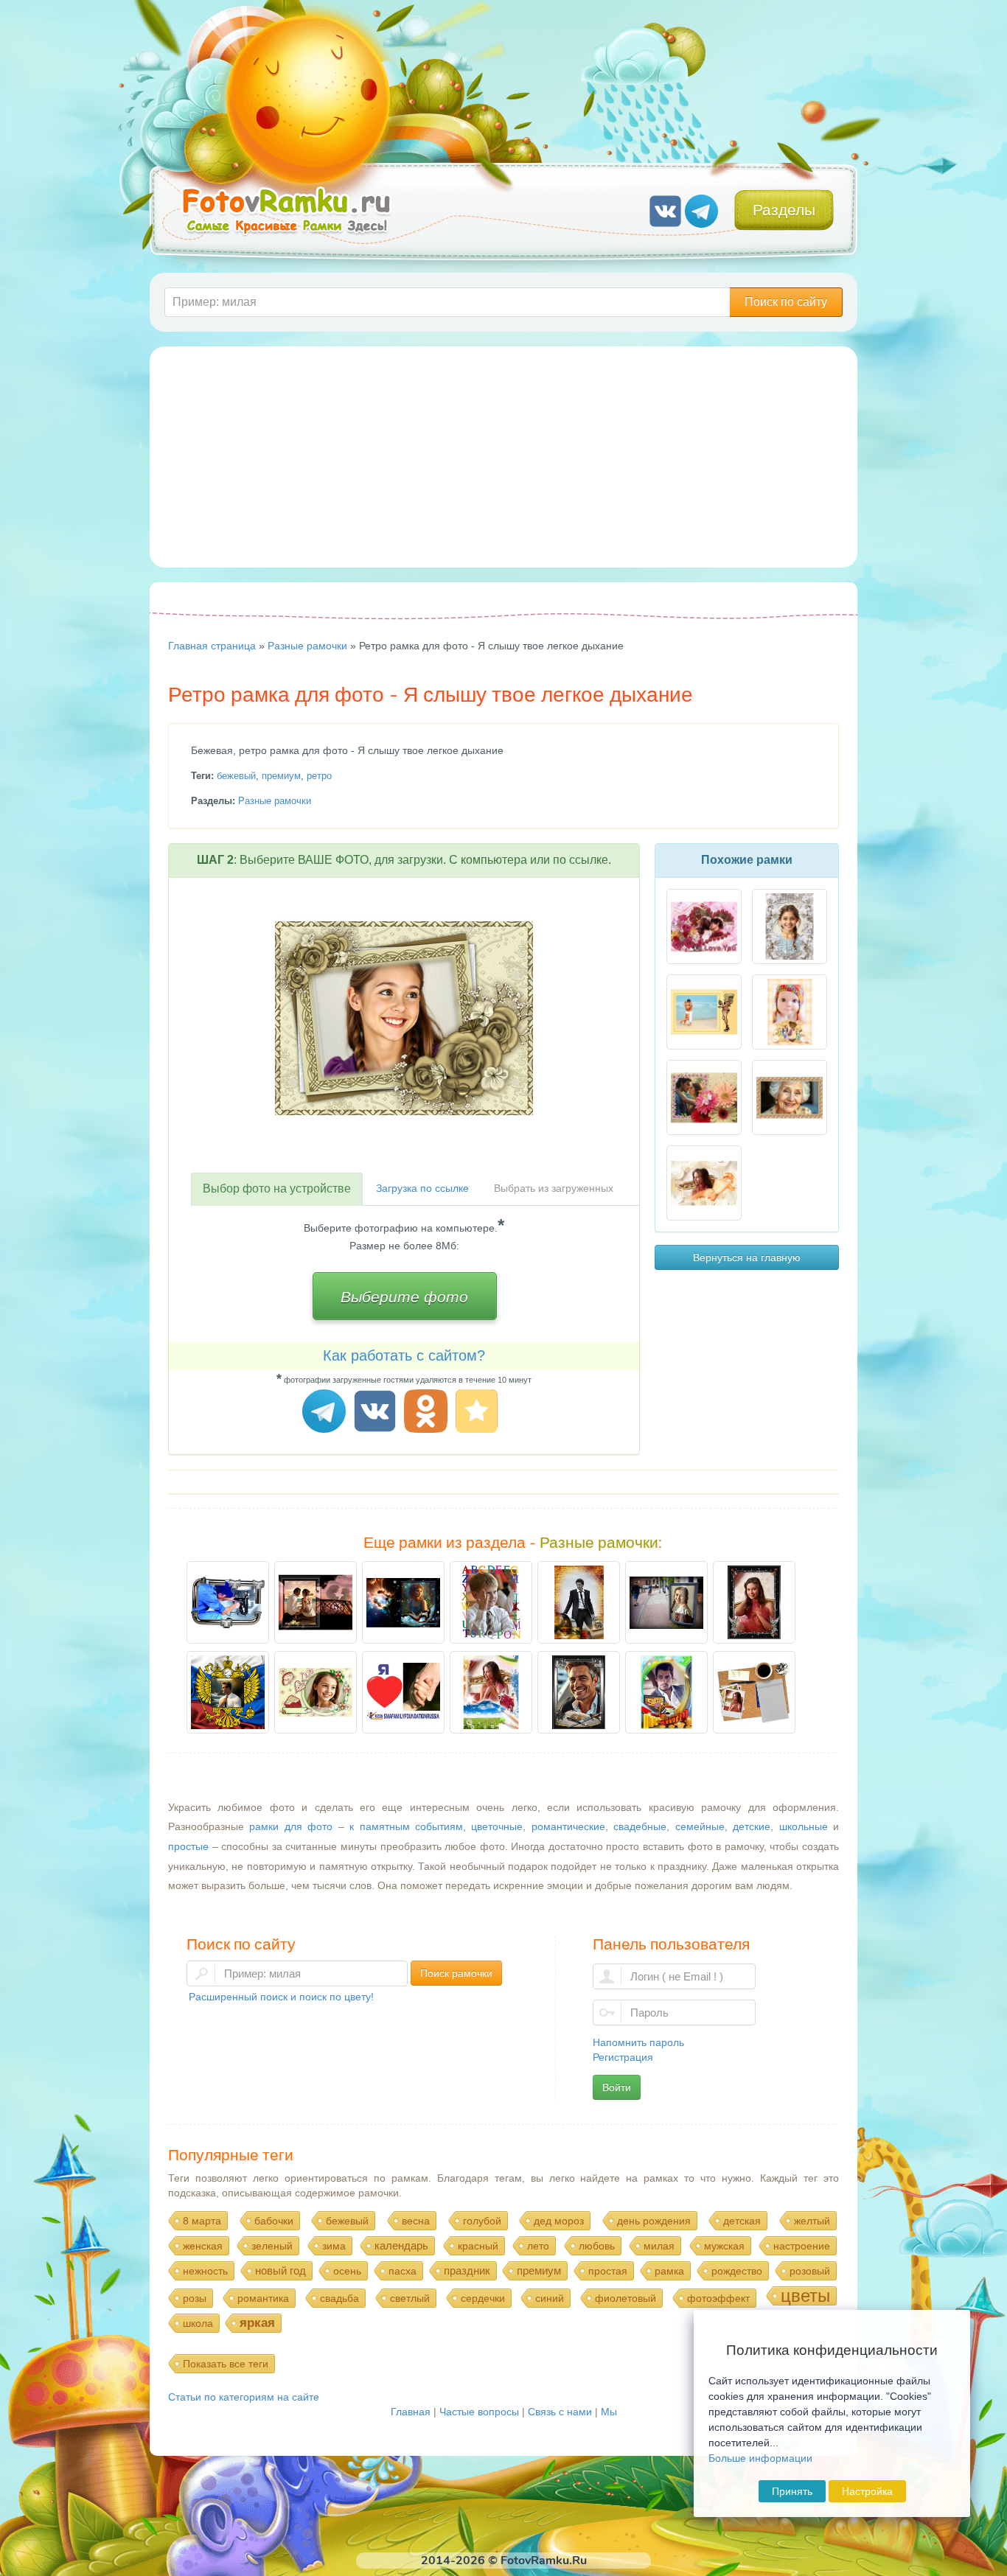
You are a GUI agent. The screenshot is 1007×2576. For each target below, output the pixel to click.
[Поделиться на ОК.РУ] (428, 1413)
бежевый (236, 776)
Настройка (867, 2491)
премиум (281, 776)
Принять (792, 2491)
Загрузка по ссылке (422, 1188)
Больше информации (760, 2458)
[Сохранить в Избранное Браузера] (479, 1413)
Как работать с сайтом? (404, 1355)
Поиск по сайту (786, 302)
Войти (617, 2087)
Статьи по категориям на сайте (244, 2397)
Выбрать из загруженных (554, 1188)
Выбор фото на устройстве (277, 1188)
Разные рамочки (275, 801)
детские (752, 1826)
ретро (319, 776)
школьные (804, 1826)
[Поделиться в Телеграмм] (326, 1413)
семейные (700, 1826)
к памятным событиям (406, 1826)
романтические (568, 1826)
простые (188, 1846)
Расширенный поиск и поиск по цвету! (281, 1997)
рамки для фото (291, 1826)
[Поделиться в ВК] (377, 1413)
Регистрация (623, 2057)
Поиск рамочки (456, 1973)
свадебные (640, 1826)
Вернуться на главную (747, 1257)
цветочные (497, 1826)
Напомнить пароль (638, 2042)
